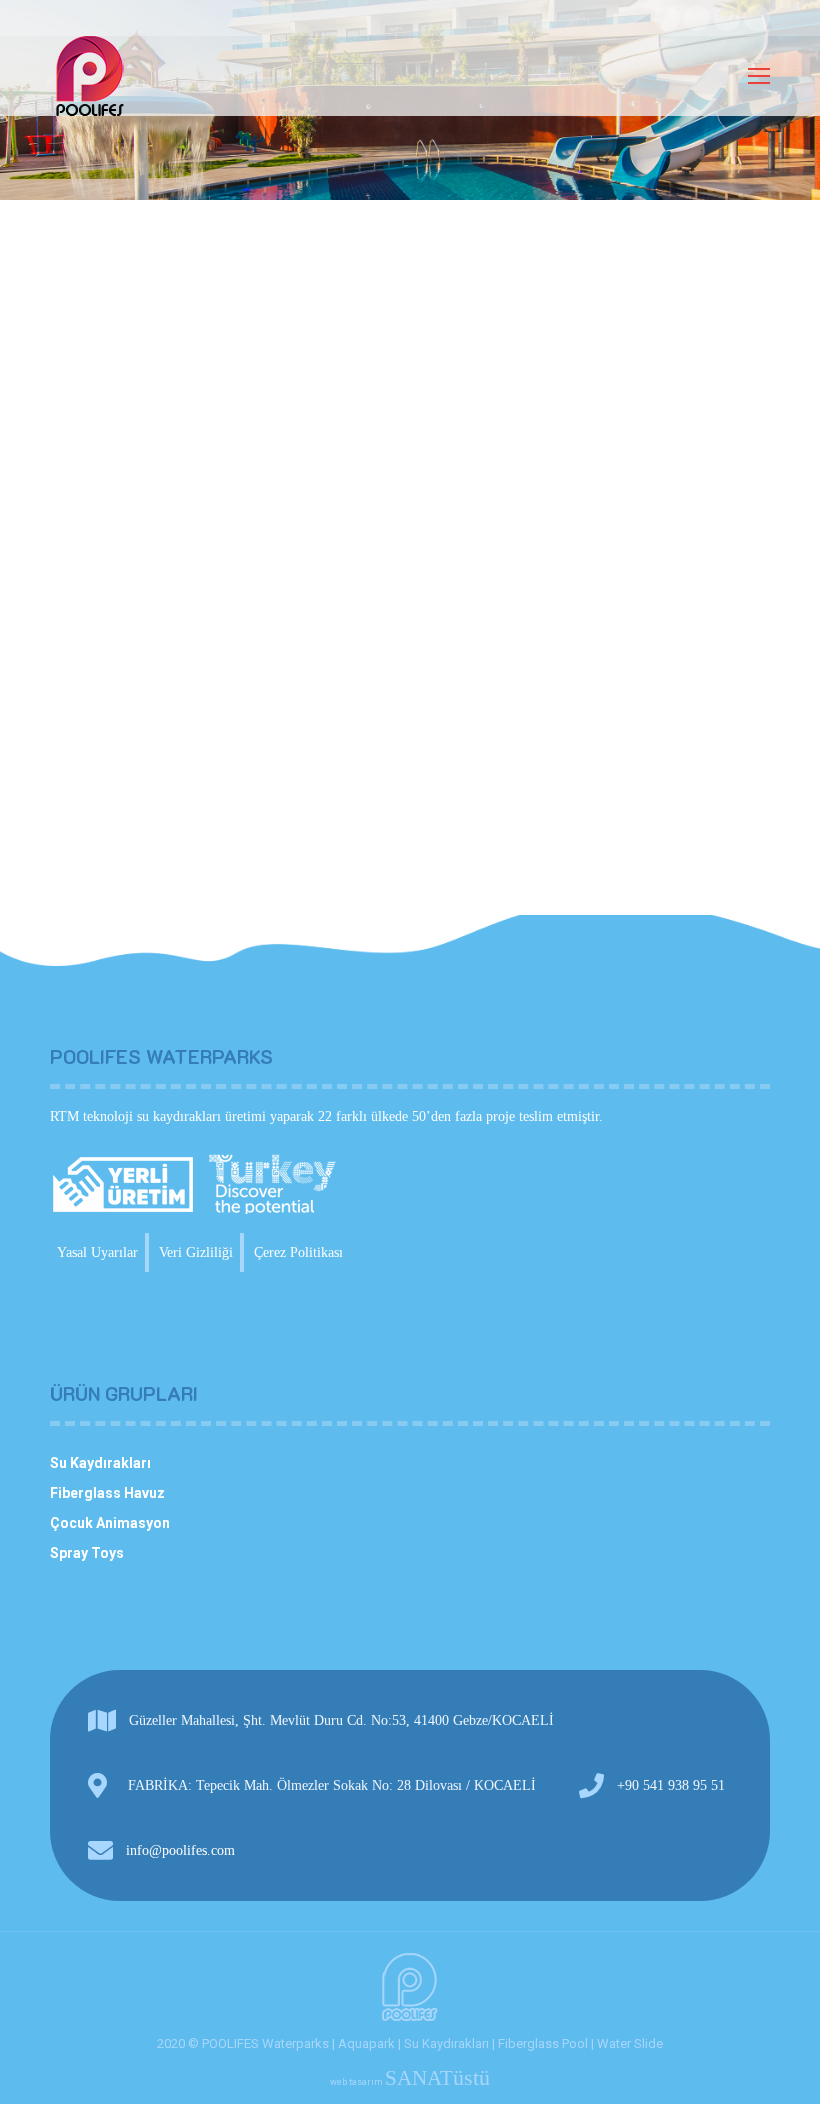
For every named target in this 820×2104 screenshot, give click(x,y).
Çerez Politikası (298, 1252)
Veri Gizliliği (196, 1252)
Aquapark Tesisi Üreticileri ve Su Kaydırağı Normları (312, 630)
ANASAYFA (85, 123)
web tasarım (410, 2082)
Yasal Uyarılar (97, 1252)
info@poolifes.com (180, 1850)
